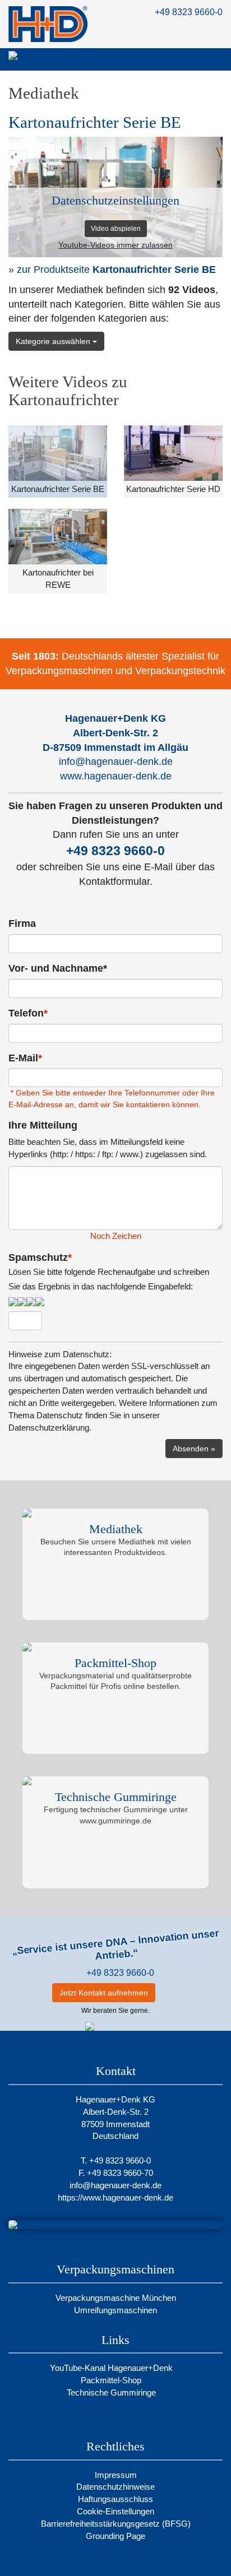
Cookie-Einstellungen (115, 2511)
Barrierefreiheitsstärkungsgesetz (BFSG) (116, 2524)
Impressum (116, 2475)
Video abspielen (116, 229)
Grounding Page (115, 2536)
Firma (22, 923)
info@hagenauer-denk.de (116, 762)
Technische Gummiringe (112, 2392)
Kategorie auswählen (54, 341)
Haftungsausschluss (115, 2499)
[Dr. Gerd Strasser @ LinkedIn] (170, 1993)
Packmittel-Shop (112, 2380)
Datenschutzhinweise (115, 2487)
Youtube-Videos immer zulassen (115, 245)
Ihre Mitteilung (43, 1125)
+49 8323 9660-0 (189, 12)
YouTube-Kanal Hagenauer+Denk (112, 2368)
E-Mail (25, 1058)
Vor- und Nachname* (58, 968)
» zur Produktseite (112, 270)
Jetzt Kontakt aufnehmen (104, 1993)
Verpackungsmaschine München (116, 2298)
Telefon (28, 1013)
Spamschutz (109, 1271)
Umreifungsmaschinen (115, 2310)
